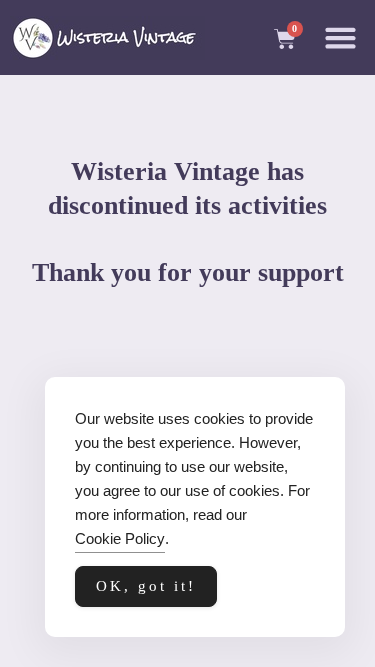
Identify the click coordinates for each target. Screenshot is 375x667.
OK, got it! (146, 586)
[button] (341, 38)
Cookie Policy (120, 538)
